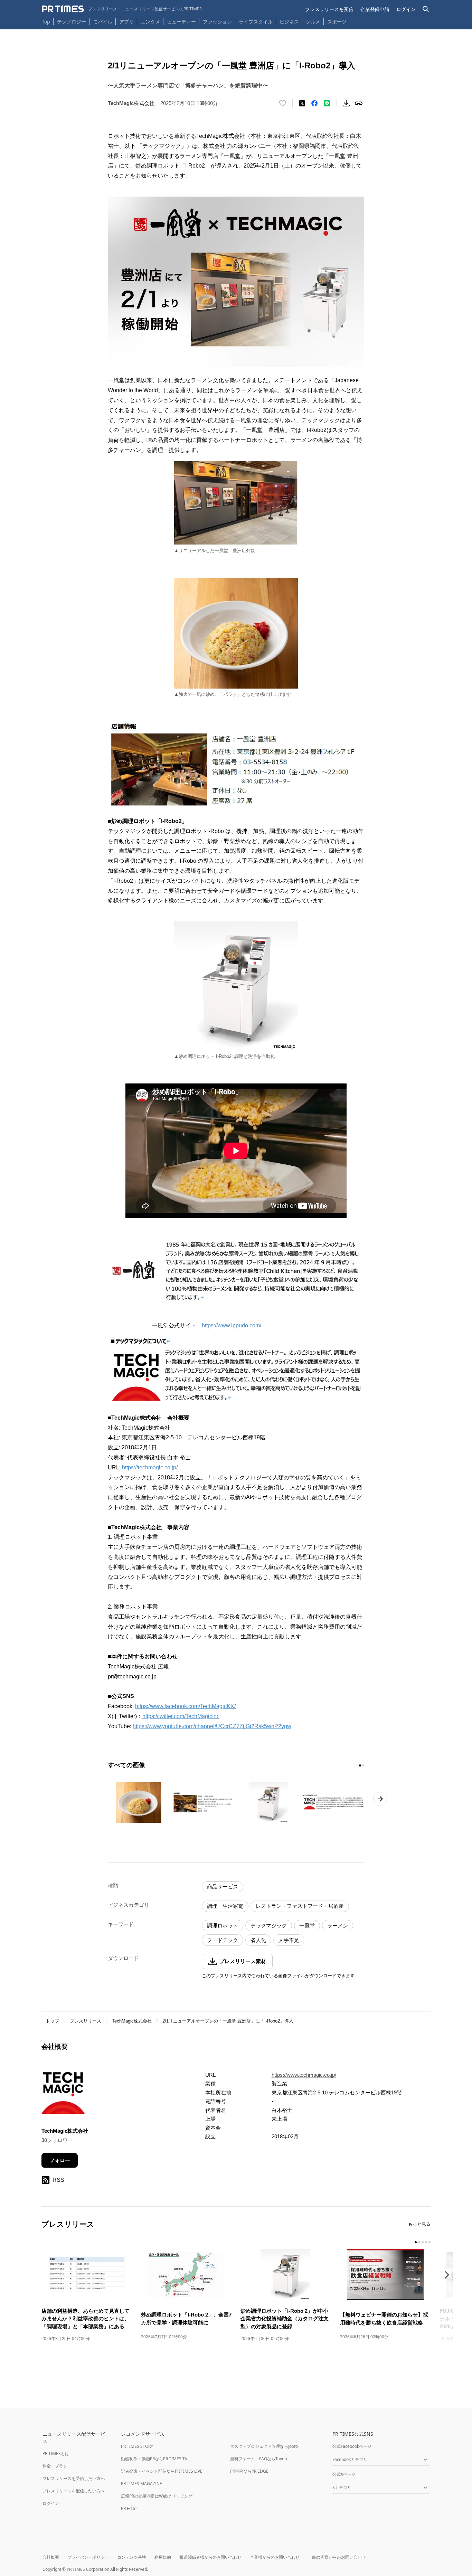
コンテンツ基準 (132, 2557)
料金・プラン (55, 2466)
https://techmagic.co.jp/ (150, 1467)
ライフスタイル (256, 22)
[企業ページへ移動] (63, 2094)
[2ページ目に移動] (363, 1765)
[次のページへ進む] (380, 1799)
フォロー (60, 2160)
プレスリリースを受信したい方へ (74, 2478)
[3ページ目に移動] (423, 2242)
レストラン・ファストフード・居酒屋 (300, 1906)
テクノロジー (72, 22)
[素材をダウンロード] (346, 103)
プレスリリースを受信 (329, 9)
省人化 (258, 1940)
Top (46, 22)
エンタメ (150, 22)
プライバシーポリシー (88, 2557)
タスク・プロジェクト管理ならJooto (264, 2446)
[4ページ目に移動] (426, 2242)
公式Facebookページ (352, 2446)
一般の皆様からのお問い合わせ (337, 2557)
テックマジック (269, 1926)
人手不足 (289, 1940)
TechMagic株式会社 (132, 2021)
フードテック (223, 1940)
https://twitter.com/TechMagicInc (181, 1716)
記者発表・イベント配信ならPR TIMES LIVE (162, 2471)
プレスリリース (86, 2021)
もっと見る (419, 2224)
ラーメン (338, 1926)
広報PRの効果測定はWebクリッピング (157, 2496)
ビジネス (289, 22)
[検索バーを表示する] (426, 9)
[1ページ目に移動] (360, 1765)
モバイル (103, 22)
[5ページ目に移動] (429, 2242)
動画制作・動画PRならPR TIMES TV (154, 2459)
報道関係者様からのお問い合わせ (210, 2557)
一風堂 (307, 1926)
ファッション (217, 22)
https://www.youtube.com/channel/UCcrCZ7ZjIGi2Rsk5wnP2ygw (212, 1726)
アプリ (126, 22)
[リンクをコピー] (359, 103)
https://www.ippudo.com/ (234, 1325)
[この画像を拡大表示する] (139, 1802)
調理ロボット (223, 1926)
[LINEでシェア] (327, 103)
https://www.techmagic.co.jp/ (304, 2075)
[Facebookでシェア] (314, 103)
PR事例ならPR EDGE (249, 2471)
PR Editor (130, 2508)
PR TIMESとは (56, 2454)
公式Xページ (344, 2474)
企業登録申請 (375, 9)
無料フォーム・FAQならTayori (259, 2459)
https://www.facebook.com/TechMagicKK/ (185, 1706)
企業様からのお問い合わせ (275, 2557)
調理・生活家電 (225, 1906)
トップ (52, 2021)
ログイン (406, 9)
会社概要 (51, 2557)
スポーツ (337, 22)
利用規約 (163, 2557)
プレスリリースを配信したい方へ (74, 2491)
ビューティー (181, 22)
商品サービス (223, 1887)
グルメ (313, 22)
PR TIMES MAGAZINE (141, 2484)
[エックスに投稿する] (302, 103)
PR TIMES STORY (137, 2446)
